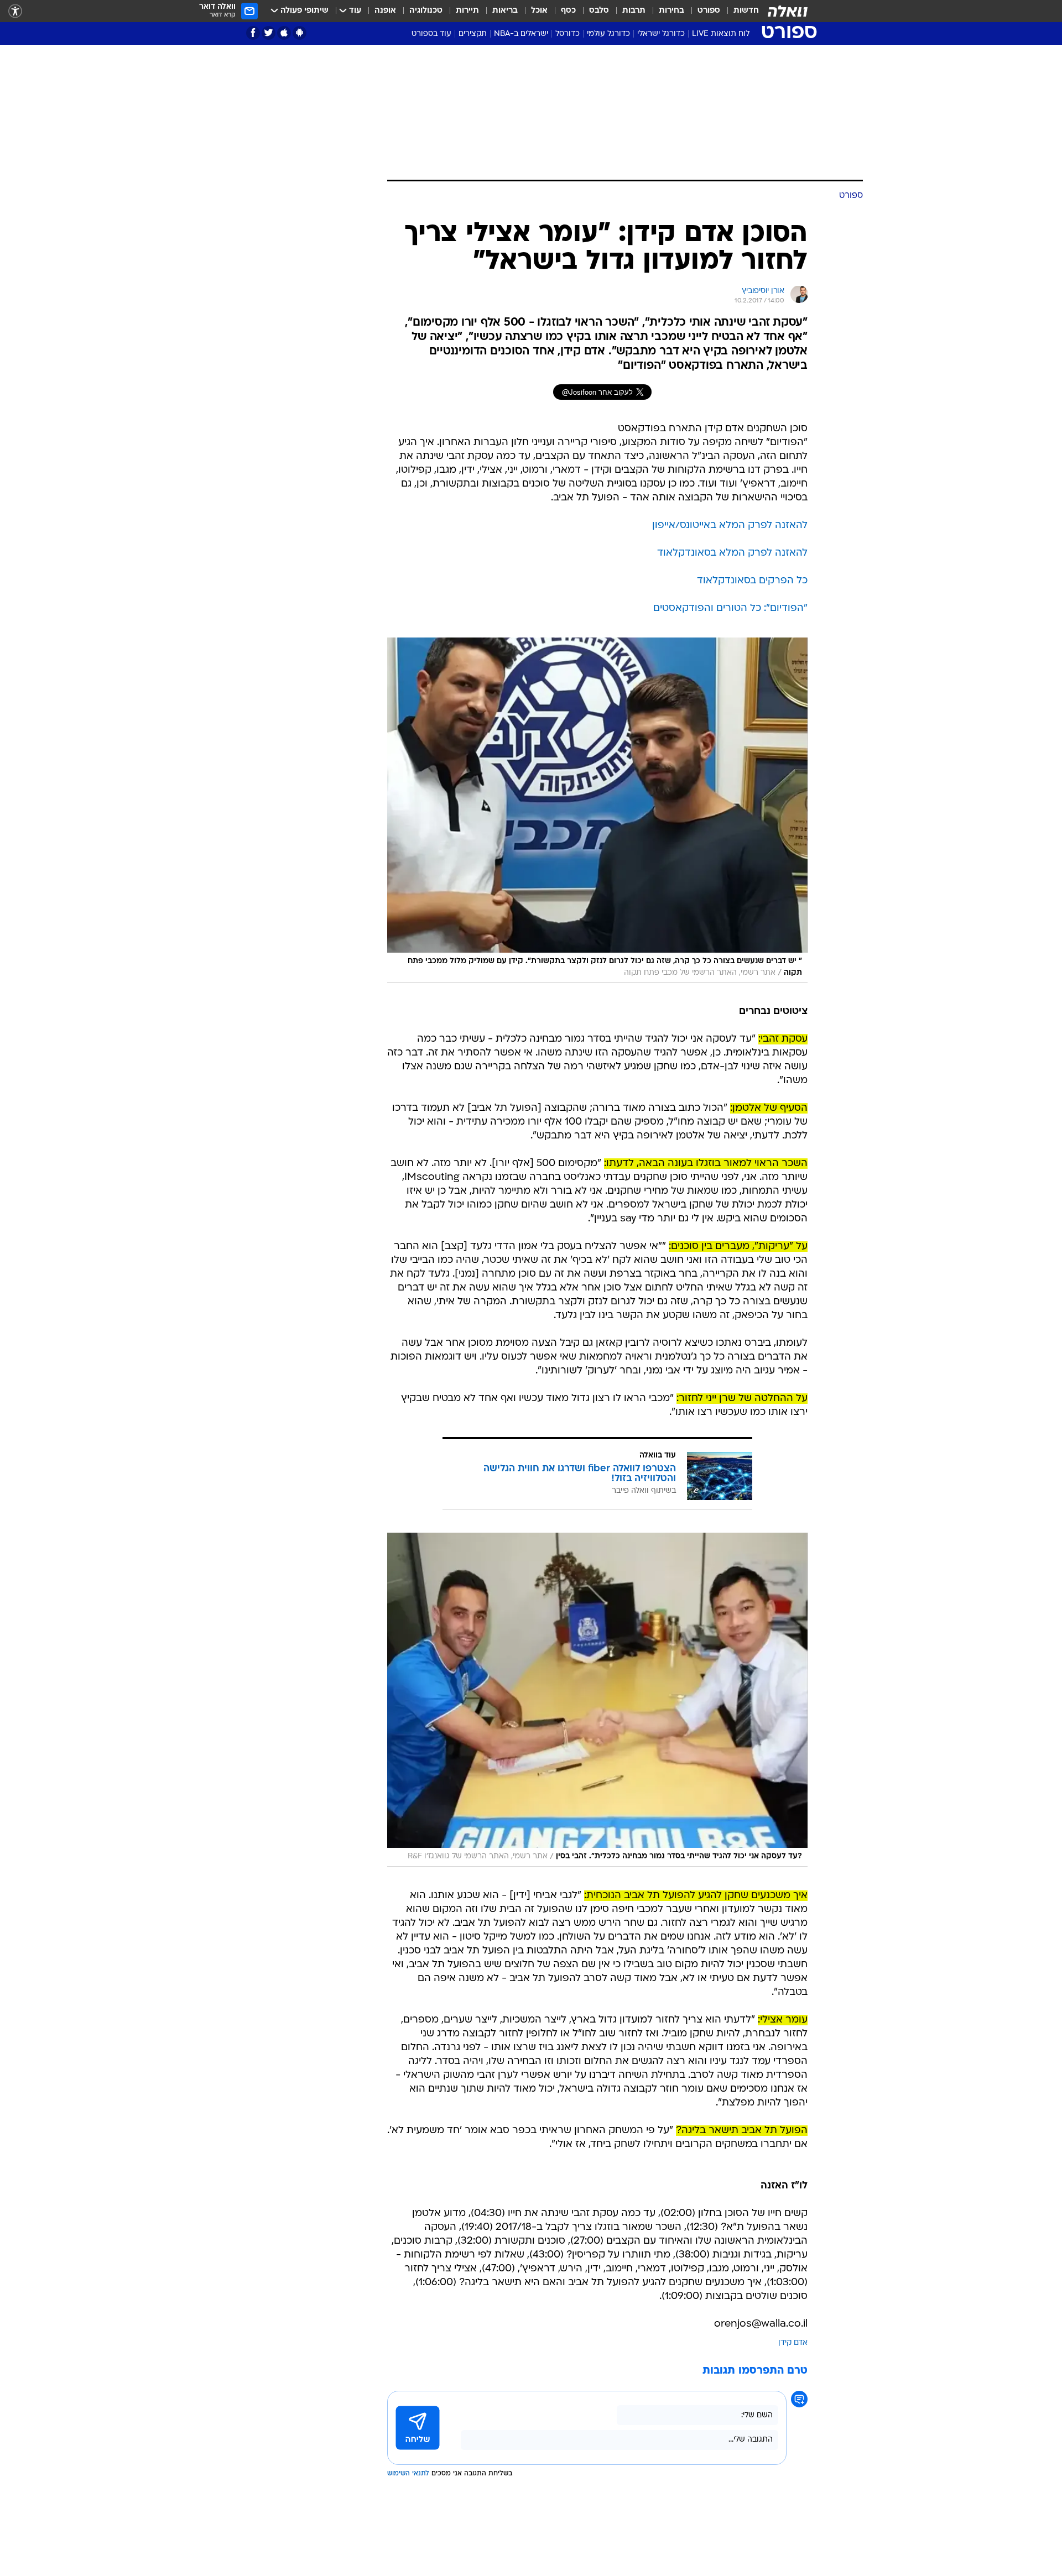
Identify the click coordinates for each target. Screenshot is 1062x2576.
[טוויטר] (269, 33)
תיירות (467, 11)
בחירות (671, 11)
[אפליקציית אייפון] (284, 33)
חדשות (746, 11)
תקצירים (473, 34)
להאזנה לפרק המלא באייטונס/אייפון (730, 526)
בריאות (505, 11)
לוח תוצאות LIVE (721, 34)
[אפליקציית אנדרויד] (300, 33)
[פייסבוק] (253, 33)
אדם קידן (793, 2343)
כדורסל (568, 34)
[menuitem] (740, 11)
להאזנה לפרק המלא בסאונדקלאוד (732, 553)
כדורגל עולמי (608, 34)
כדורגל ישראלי (661, 34)
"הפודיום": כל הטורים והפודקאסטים (730, 608)
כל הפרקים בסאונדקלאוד (752, 581)
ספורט (709, 11)
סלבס (599, 11)
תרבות (634, 11)
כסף (568, 11)
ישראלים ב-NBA (521, 34)
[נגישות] (15, 11)
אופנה (385, 11)
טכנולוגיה (426, 11)
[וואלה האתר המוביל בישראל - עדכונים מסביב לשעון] (788, 11)
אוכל (539, 11)
